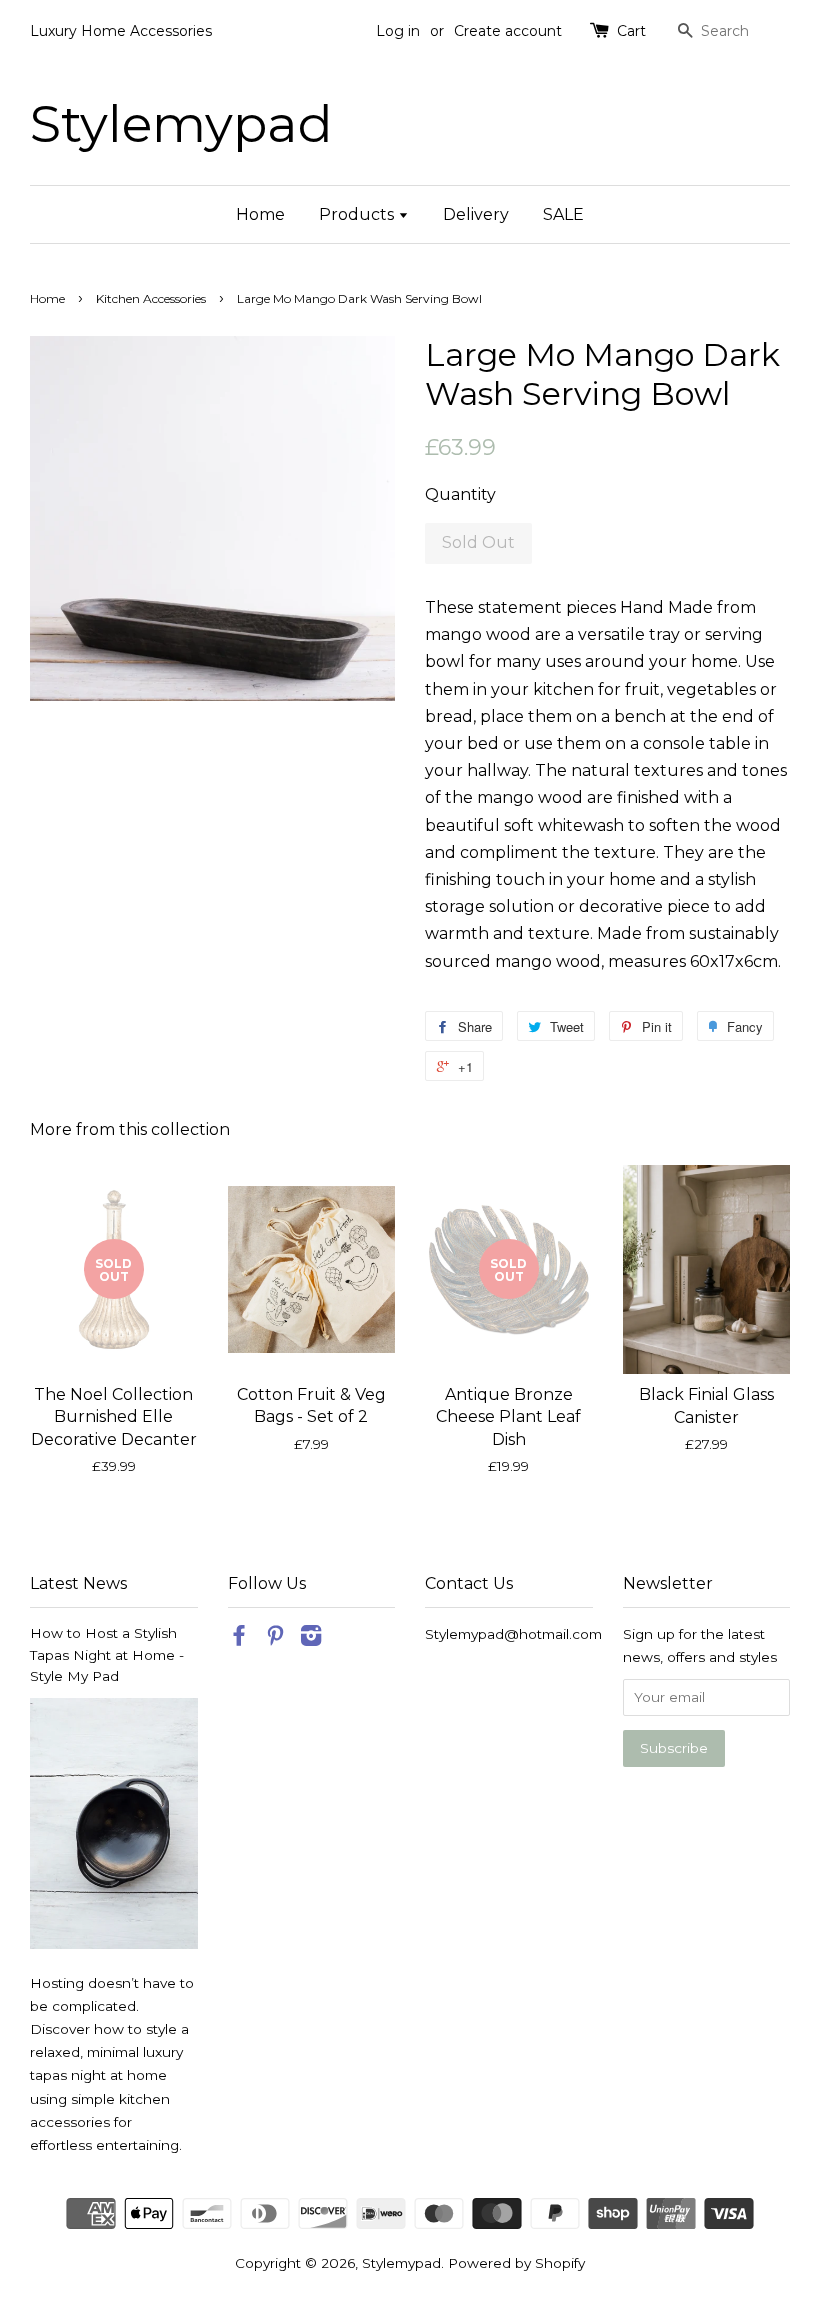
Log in (398, 31)
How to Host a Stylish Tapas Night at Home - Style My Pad (107, 1655)
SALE (563, 214)
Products (358, 214)
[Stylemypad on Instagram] (311, 1639)
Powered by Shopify (516, 2263)
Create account (508, 31)
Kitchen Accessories (151, 298)
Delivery (476, 214)
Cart (631, 31)
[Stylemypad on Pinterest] (275, 1639)
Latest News (78, 1583)
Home (260, 214)
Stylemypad (181, 123)
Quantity (460, 494)
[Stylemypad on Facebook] (239, 1639)
